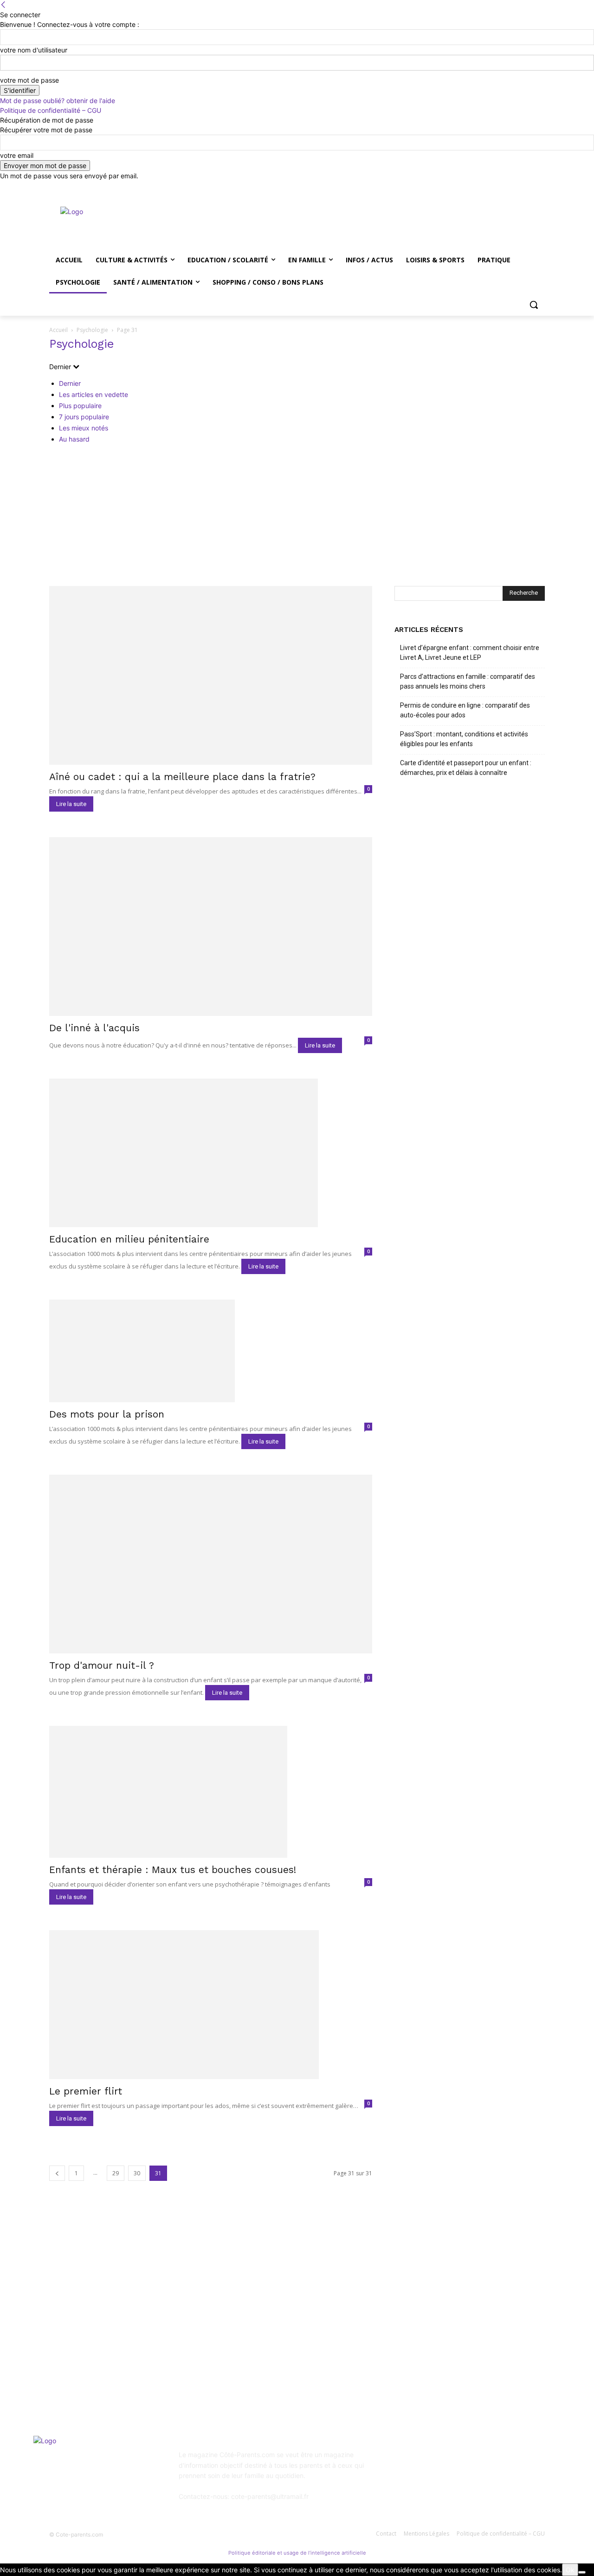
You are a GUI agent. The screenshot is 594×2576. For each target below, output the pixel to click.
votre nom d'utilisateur (34, 50)
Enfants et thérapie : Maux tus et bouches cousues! (173, 1870)
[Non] (582, 2572)
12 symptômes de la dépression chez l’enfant (300, 2329)
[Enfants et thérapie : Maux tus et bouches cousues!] (211, 1792)
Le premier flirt (86, 2091)
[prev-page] (57, 2173)
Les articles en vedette (94, 394)
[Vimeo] (526, 187)
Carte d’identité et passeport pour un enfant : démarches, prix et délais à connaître (466, 768)
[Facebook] (488, 187)
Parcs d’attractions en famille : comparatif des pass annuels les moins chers (468, 681)
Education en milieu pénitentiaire (129, 1239)
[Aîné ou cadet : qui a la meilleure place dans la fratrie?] (211, 675)
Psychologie (92, 330)
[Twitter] (514, 187)
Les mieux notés (84, 428)
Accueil (58, 330)
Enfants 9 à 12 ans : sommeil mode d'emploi (300, 2304)
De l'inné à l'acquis (94, 1028)
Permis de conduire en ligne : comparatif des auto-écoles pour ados (465, 710)
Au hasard (74, 439)
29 (116, 2173)
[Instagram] (501, 187)
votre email (17, 155)
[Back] (3, 5)
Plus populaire (80, 406)
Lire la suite (71, 804)
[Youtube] (539, 187)
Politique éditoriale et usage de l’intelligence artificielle (297, 2553)
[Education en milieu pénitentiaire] (211, 1153)
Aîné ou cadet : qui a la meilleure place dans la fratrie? (182, 777)
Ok (570, 2570)
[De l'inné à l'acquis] (211, 927)
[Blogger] (404, 2461)
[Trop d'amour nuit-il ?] (211, 1564)
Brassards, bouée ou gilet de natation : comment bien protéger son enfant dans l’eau (121, 2347)
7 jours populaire (84, 417)
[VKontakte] (495, 2461)
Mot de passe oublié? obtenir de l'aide (58, 101)
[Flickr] (449, 2461)
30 (137, 2173)
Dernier (70, 383)
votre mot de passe (29, 80)
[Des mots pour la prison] (211, 1351)
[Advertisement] (297, 516)
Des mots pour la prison (107, 1414)
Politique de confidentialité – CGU (51, 110)
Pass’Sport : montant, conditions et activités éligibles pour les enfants (464, 739)
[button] (534, 305)
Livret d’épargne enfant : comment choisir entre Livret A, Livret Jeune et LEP (470, 653)
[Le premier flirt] (211, 2005)
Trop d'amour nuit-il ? (102, 1665)
